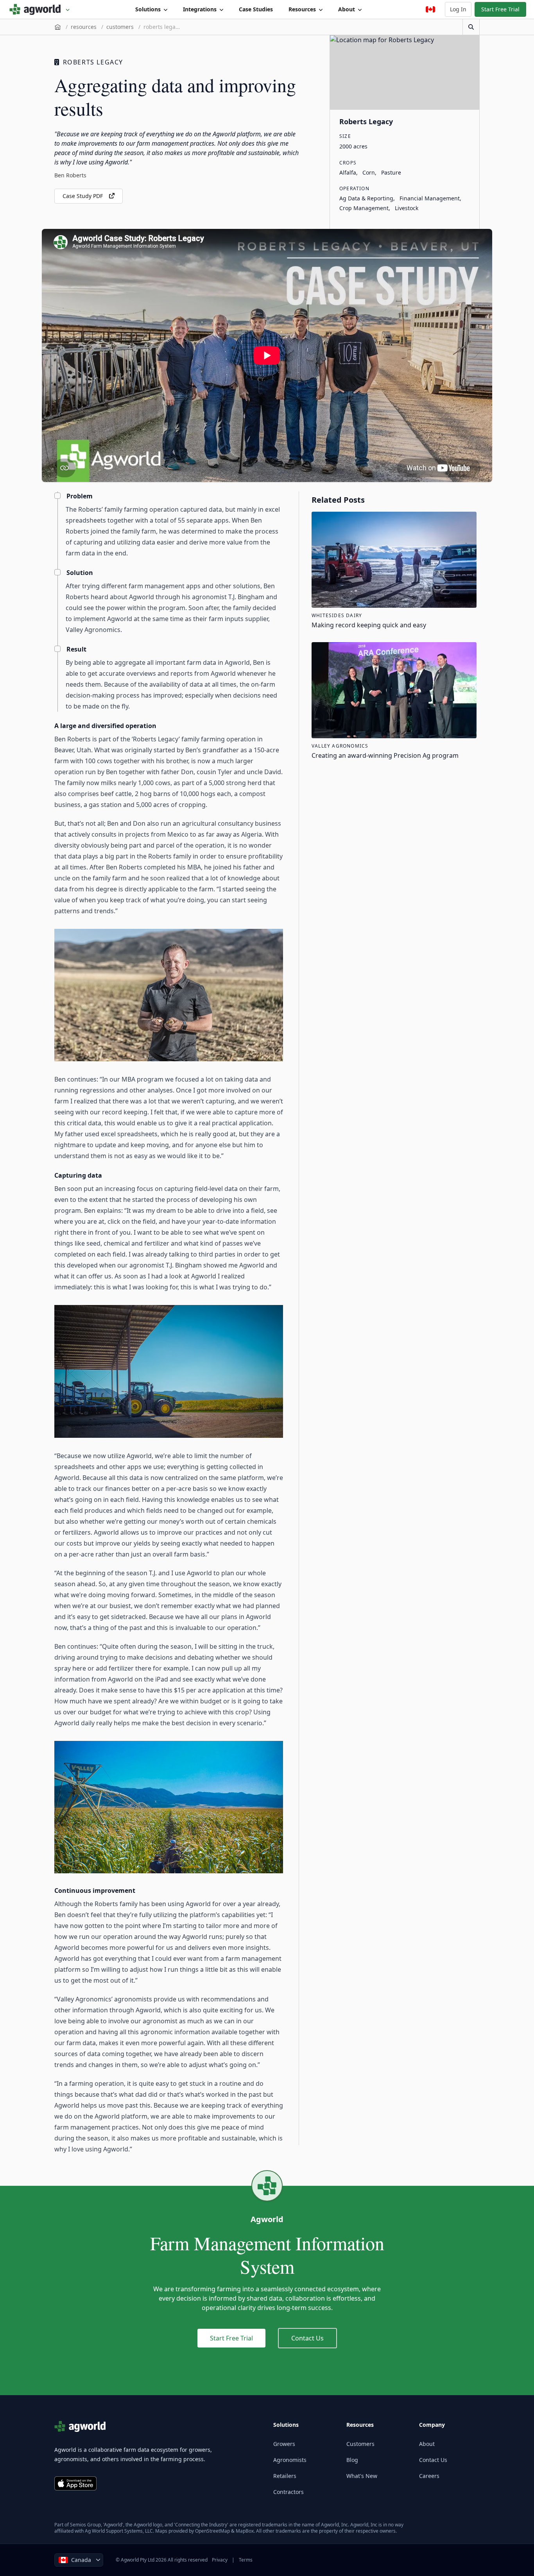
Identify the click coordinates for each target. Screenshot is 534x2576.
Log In (458, 9)
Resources (302, 9)
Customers (360, 2444)
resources (84, 27)
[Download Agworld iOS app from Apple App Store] (75, 2483)
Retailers (285, 2476)
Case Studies (256, 9)
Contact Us (307, 2338)
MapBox (245, 2531)
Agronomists (290, 2460)
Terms (246, 2560)
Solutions (148, 9)
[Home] (58, 27)
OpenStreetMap (212, 2531)
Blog (352, 2460)
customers (120, 27)
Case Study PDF (83, 196)
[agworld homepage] (40, 9)
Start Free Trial (500, 9)
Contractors (289, 2492)
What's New (362, 2476)
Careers (429, 2476)
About (347, 9)
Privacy (220, 2560)
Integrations (200, 9)
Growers (284, 2444)
